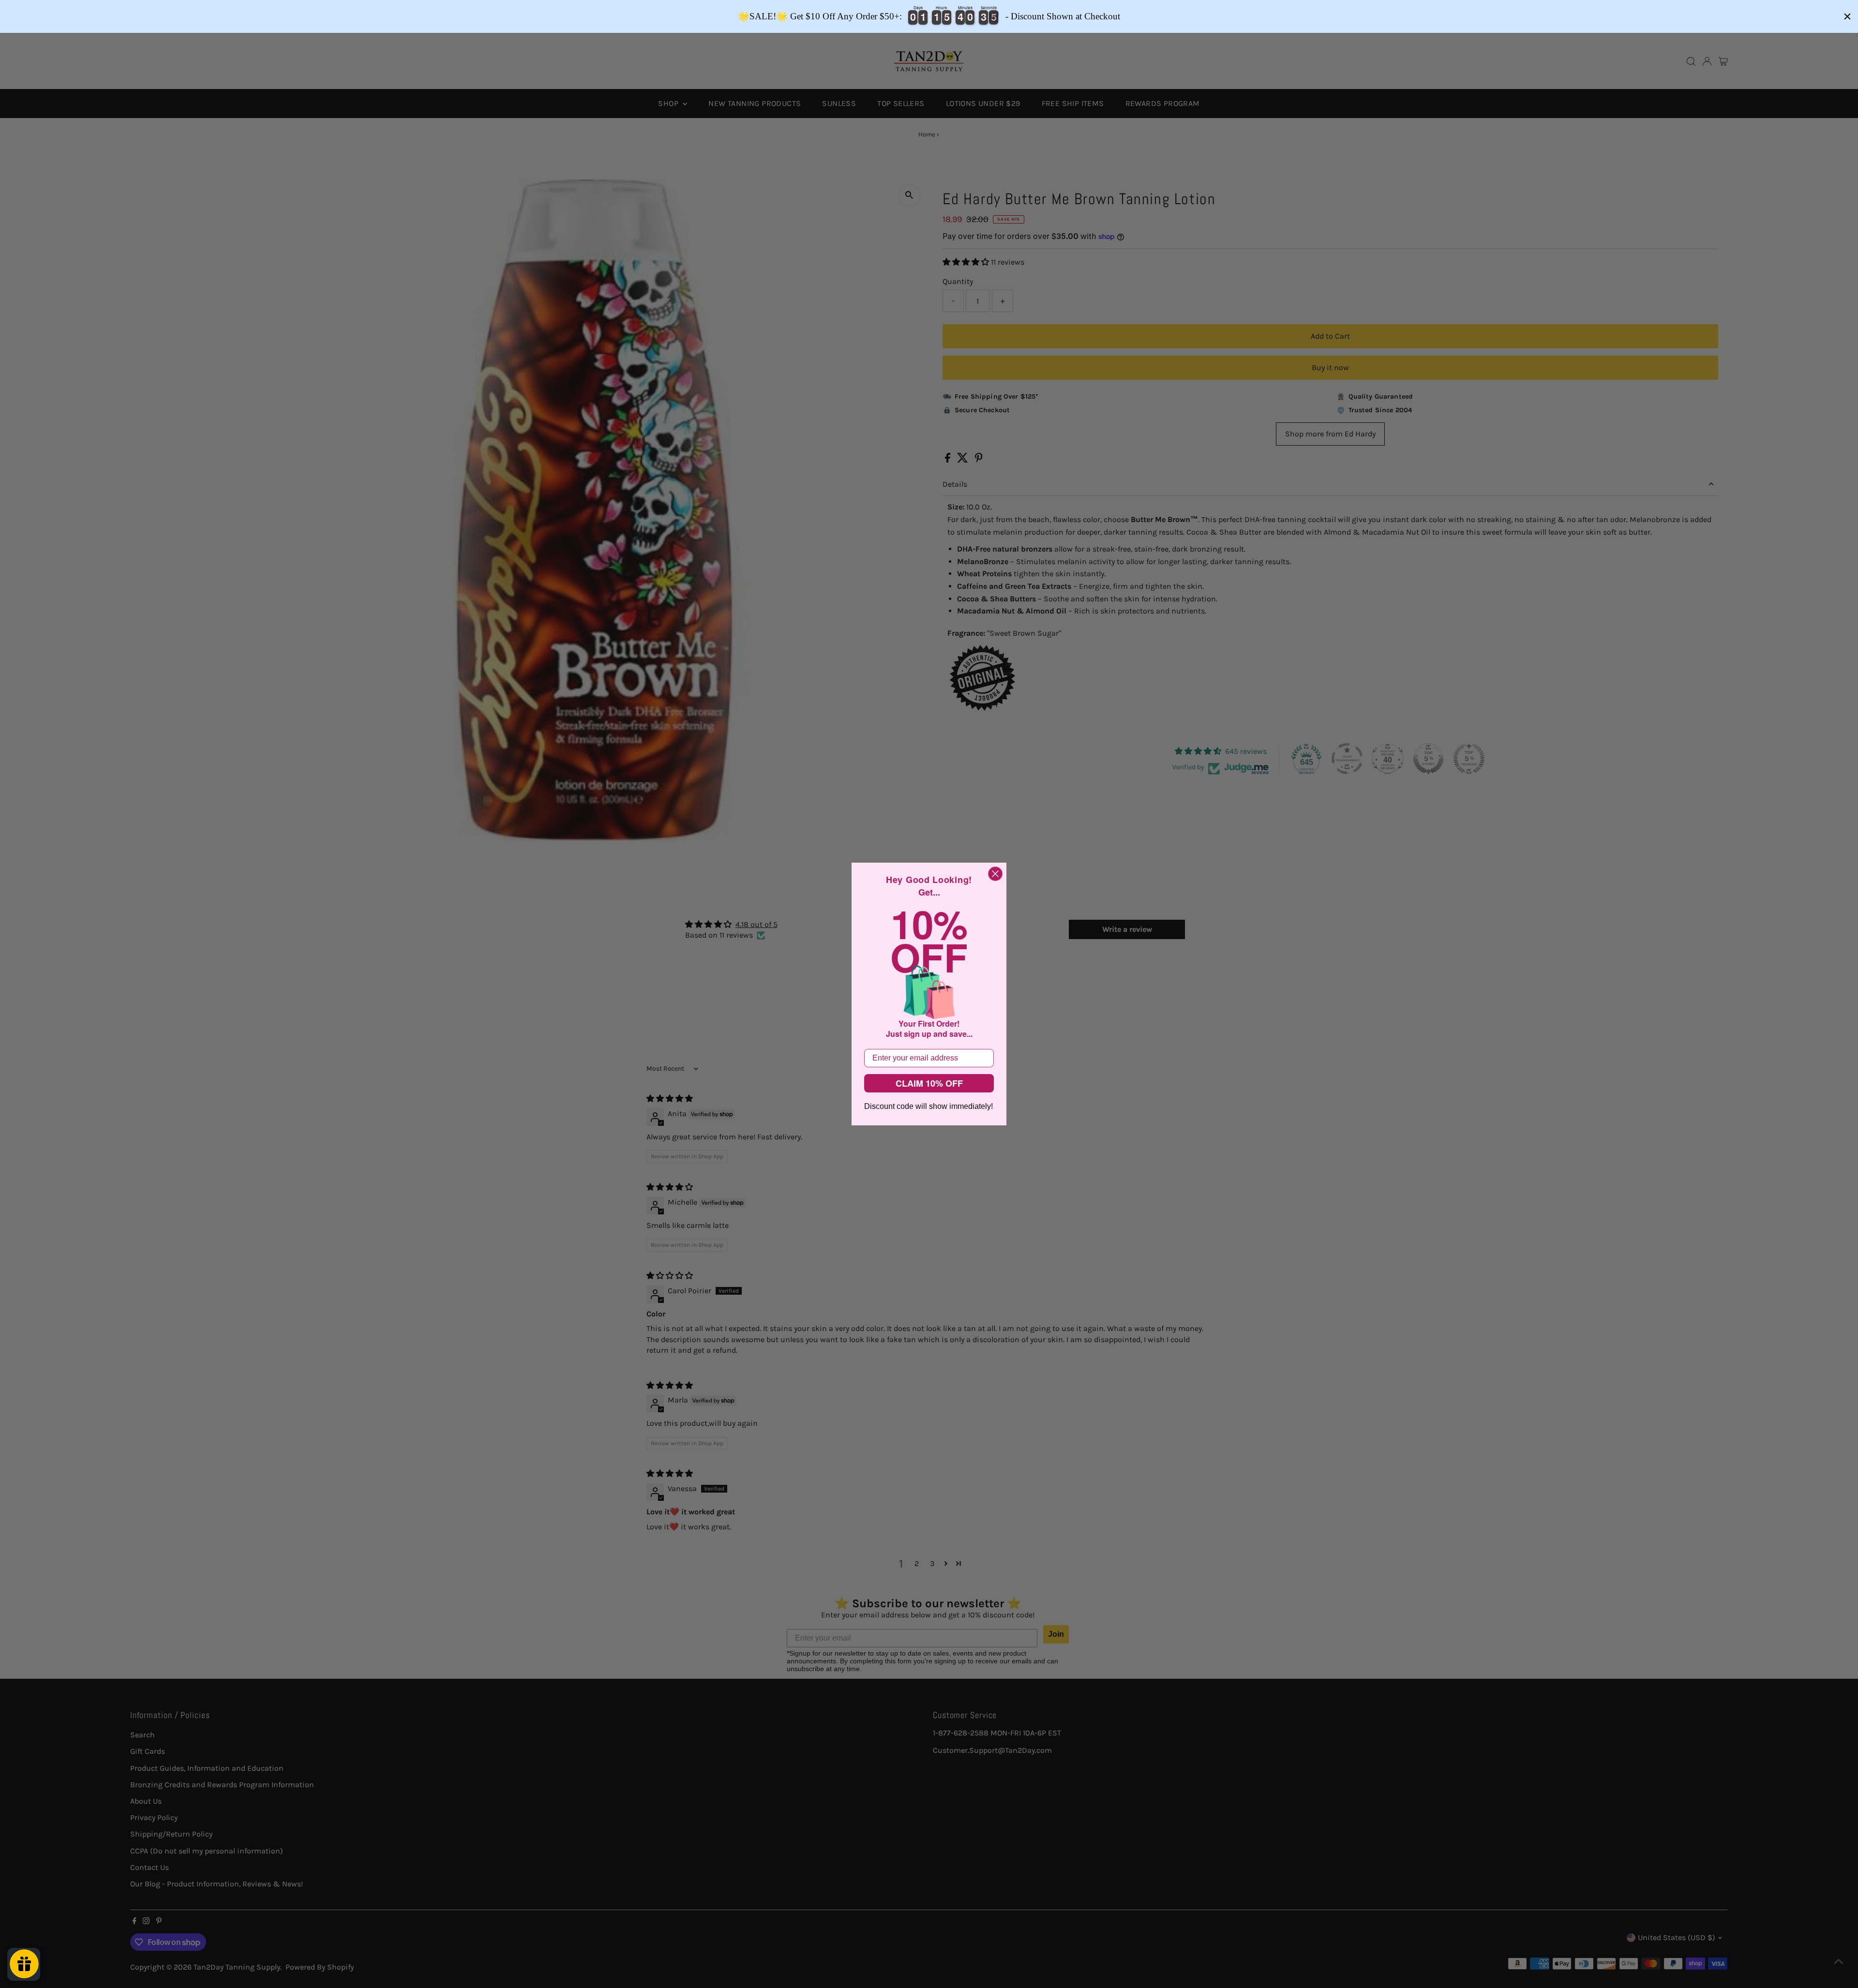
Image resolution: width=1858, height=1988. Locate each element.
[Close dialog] (995, 874)
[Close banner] (1847, 16)
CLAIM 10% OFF (929, 1083)
